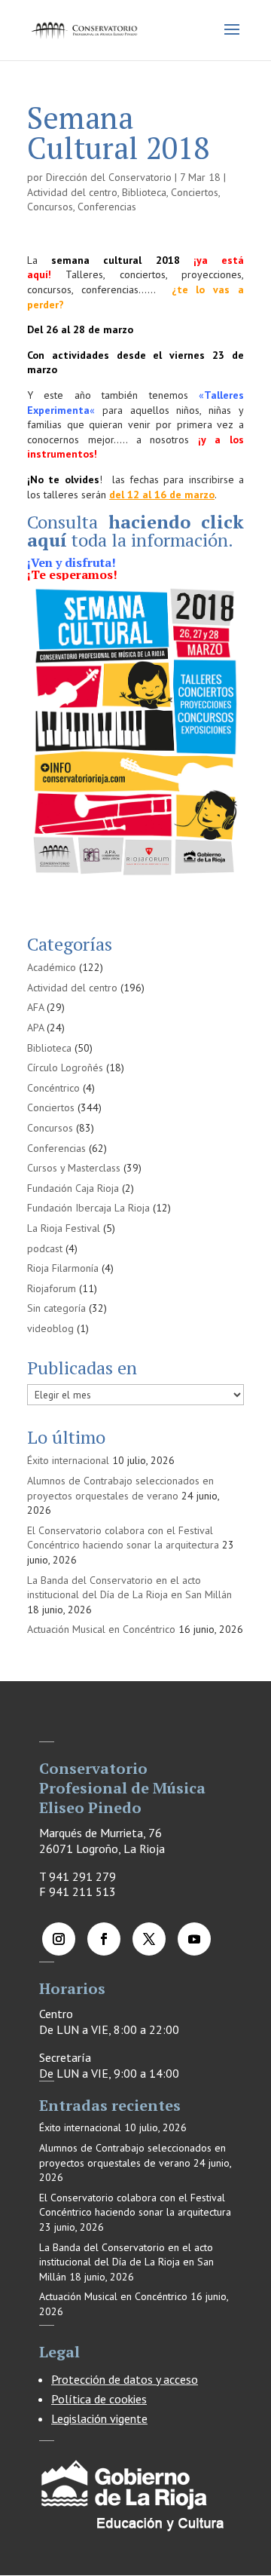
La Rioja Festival (64, 1228)
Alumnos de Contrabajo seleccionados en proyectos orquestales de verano (120, 1488)
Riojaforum (52, 1288)
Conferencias (107, 207)
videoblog (50, 1328)
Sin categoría (56, 1308)
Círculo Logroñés (65, 1067)
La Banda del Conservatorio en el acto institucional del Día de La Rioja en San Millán (129, 1588)
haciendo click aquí (135, 531)
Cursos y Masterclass (74, 1168)
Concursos (50, 207)
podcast (45, 1248)
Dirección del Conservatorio (109, 177)
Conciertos (195, 192)
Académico (52, 967)
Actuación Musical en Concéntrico (101, 1629)
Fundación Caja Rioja (73, 1188)
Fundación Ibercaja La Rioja (88, 1208)
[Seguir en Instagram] (59, 1939)
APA (35, 1028)
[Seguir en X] (149, 1939)
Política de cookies (99, 2399)
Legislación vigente (99, 2418)
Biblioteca (144, 192)
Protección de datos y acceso (125, 2379)
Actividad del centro (72, 192)
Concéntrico (53, 1088)
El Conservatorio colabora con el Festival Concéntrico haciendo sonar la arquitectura (123, 1538)
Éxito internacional (68, 1460)
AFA (35, 1007)
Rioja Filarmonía (63, 1268)
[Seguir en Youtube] (194, 1939)
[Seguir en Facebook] (104, 1939)
